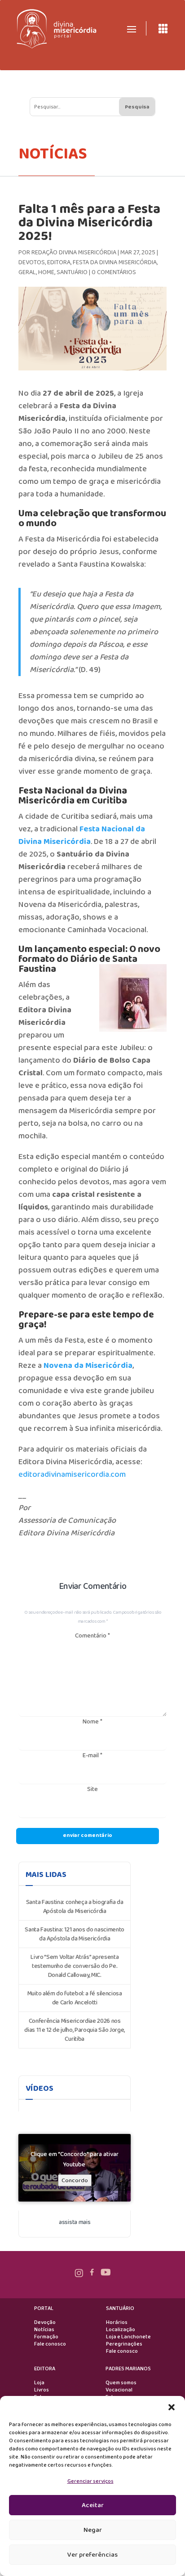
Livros (42, 2390)
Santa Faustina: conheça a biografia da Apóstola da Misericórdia (75, 1907)
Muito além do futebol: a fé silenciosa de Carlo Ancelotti (75, 1998)
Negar (93, 2530)
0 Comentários (114, 272)
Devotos (32, 262)
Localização (121, 2330)
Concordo (75, 2180)
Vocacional (119, 2390)
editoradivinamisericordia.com (72, 1475)
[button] (172, 2407)
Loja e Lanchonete (128, 2337)
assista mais (75, 2222)
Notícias (44, 2330)
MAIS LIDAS (46, 1875)
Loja (39, 2383)
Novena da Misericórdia (88, 1366)
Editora (59, 262)
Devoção (45, 2323)
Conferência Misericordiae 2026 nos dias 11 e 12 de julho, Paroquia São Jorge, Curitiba (75, 2030)
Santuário (72, 272)
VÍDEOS (40, 2089)
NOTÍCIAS (53, 154)
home (46, 272)
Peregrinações (124, 2344)
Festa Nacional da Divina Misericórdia (82, 835)
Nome (92, 1722)
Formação (46, 2337)
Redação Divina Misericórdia (74, 253)
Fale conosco (50, 2344)
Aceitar (93, 2505)
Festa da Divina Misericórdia (115, 262)
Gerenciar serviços (90, 2481)
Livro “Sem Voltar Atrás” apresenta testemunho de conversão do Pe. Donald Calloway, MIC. (75, 1966)
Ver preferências (92, 2555)
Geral (27, 272)
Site (92, 1789)
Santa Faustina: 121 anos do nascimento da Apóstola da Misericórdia (75, 1934)
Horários (117, 2323)
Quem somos (121, 2383)
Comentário (92, 1636)
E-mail (92, 1755)
